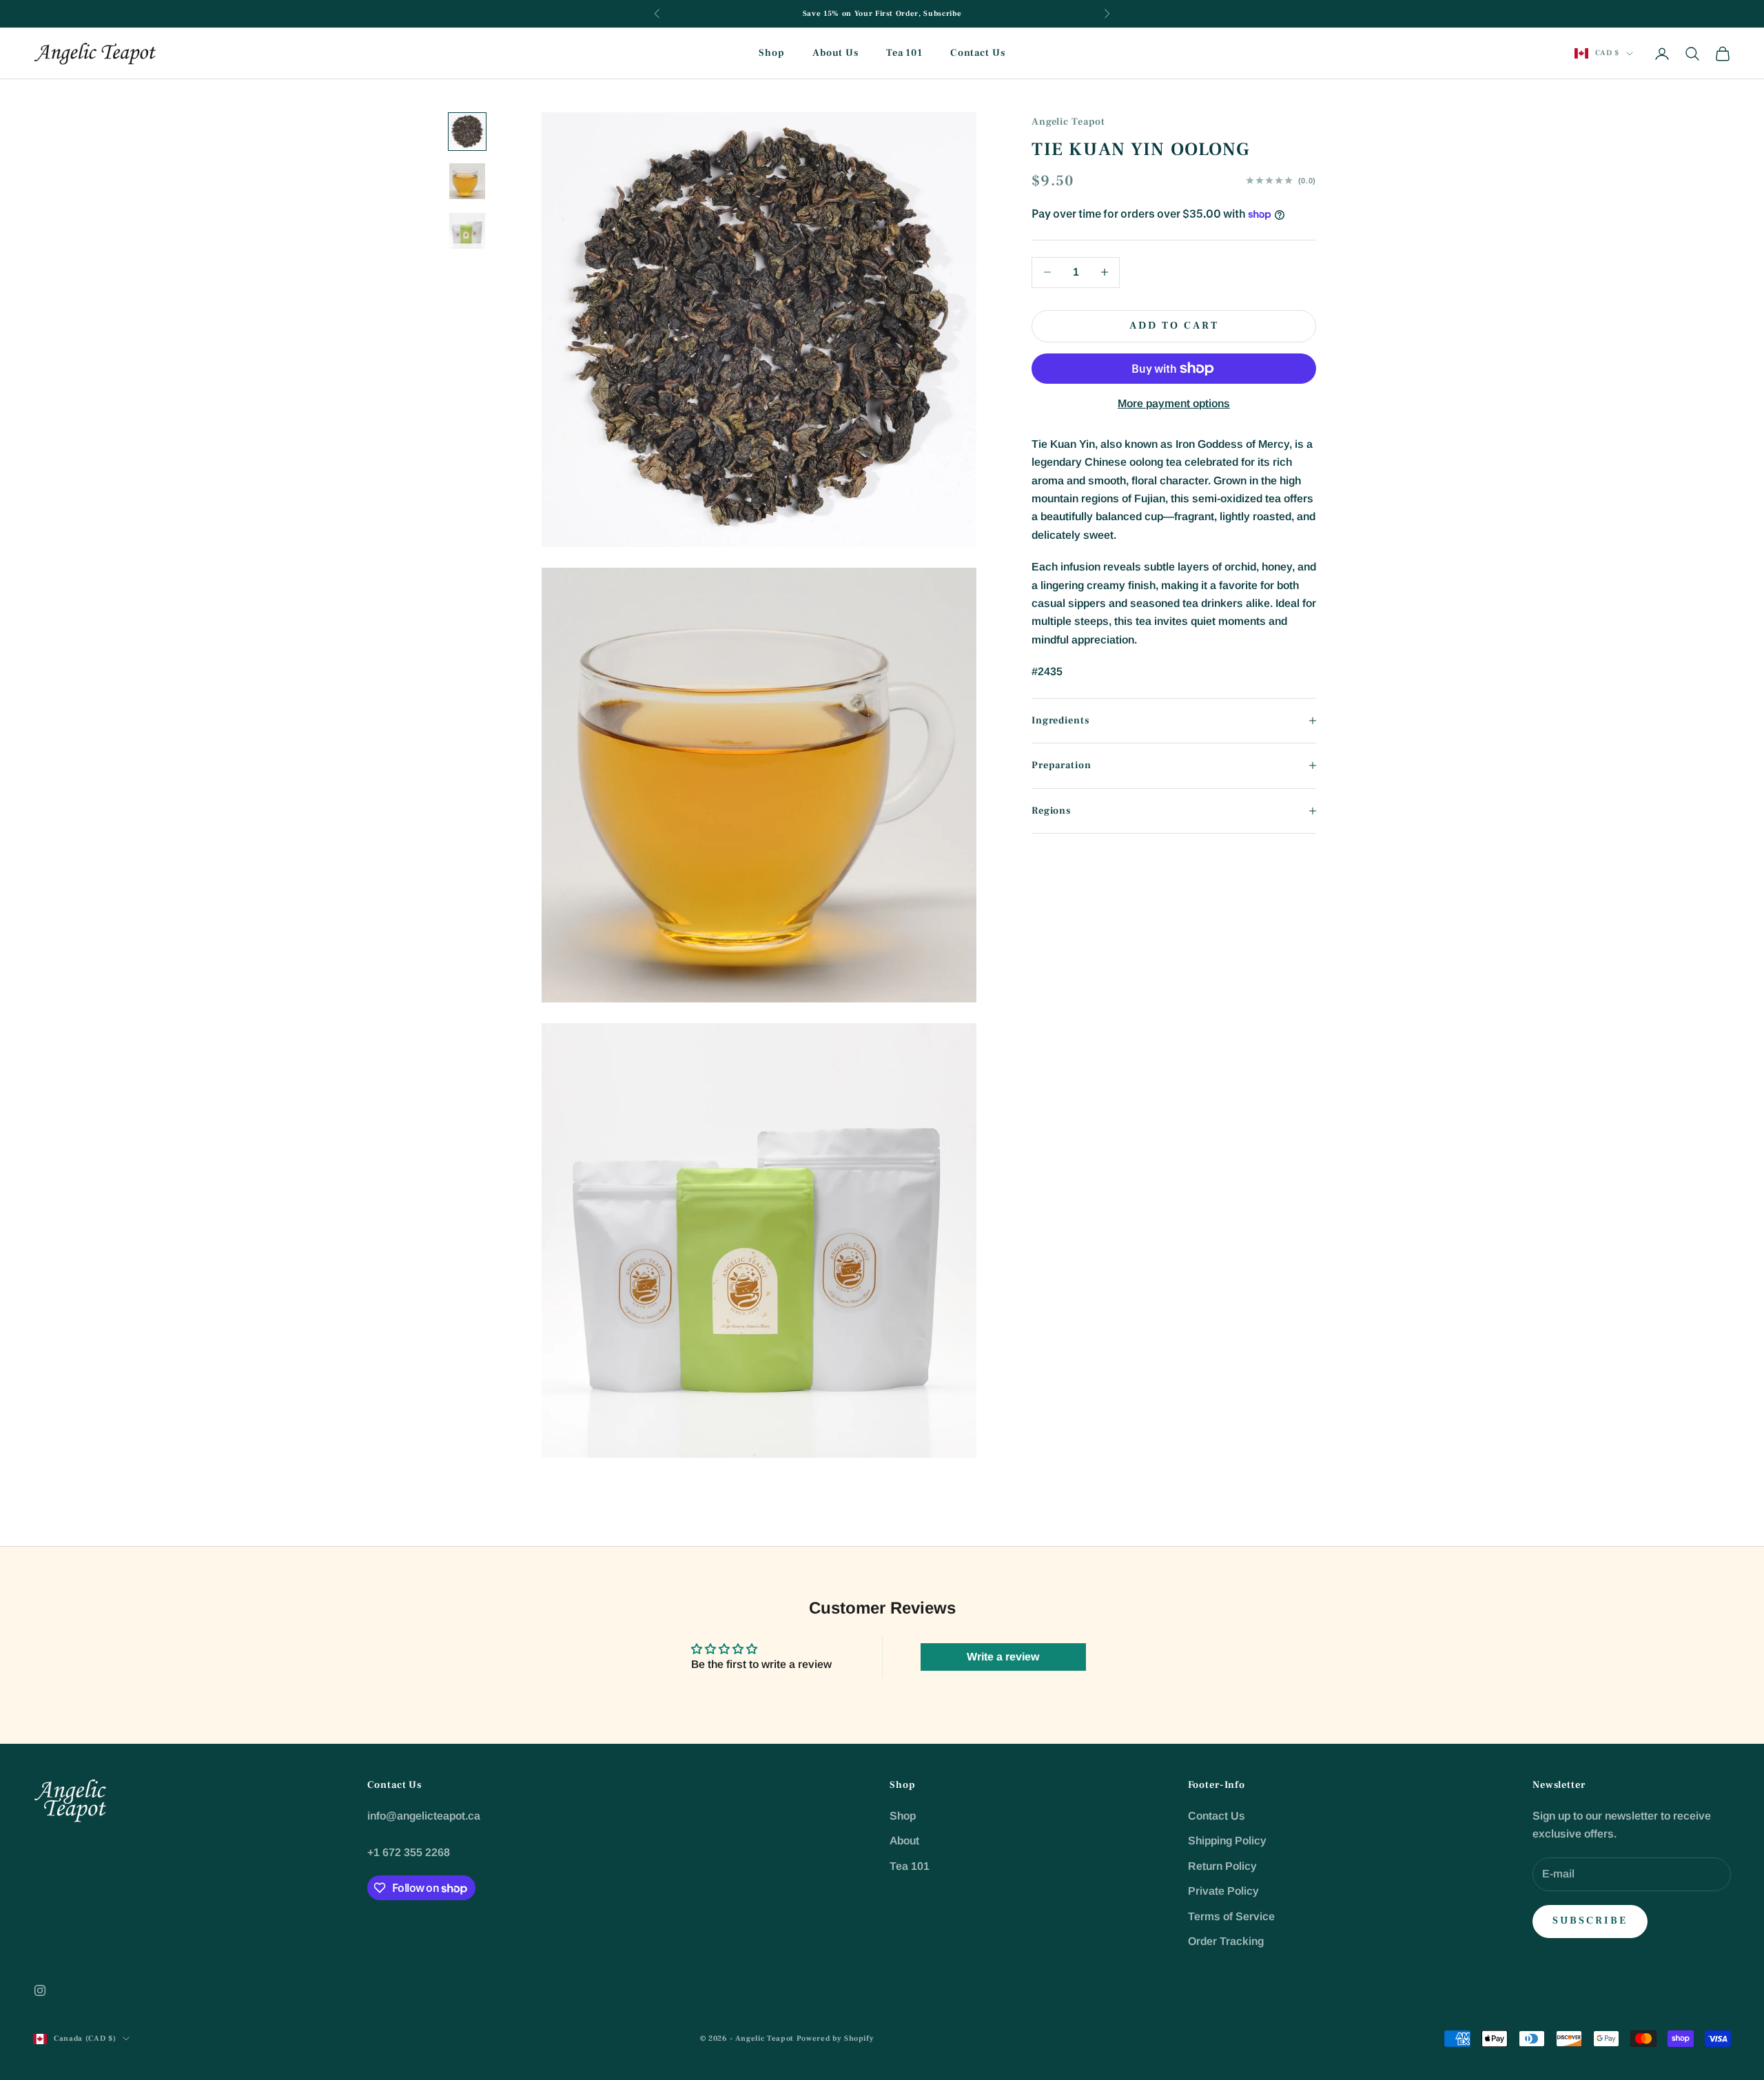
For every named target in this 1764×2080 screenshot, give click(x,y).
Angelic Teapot (1068, 122)
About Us (835, 53)
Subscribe (1590, 1921)
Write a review (1003, 1657)
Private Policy (1223, 1891)
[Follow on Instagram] (40, 1990)
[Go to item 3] (467, 231)
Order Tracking (1226, 1941)
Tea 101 (904, 53)
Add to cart (1174, 326)
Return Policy (1222, 1866)
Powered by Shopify (835, 2038)
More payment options (1174, 403)
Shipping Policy (1227, 1841)
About (904, 1841)
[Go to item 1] (467, 132)
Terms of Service (1231, 1916)
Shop (771, 53)
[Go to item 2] (467, 181)
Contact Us (978, 53)
